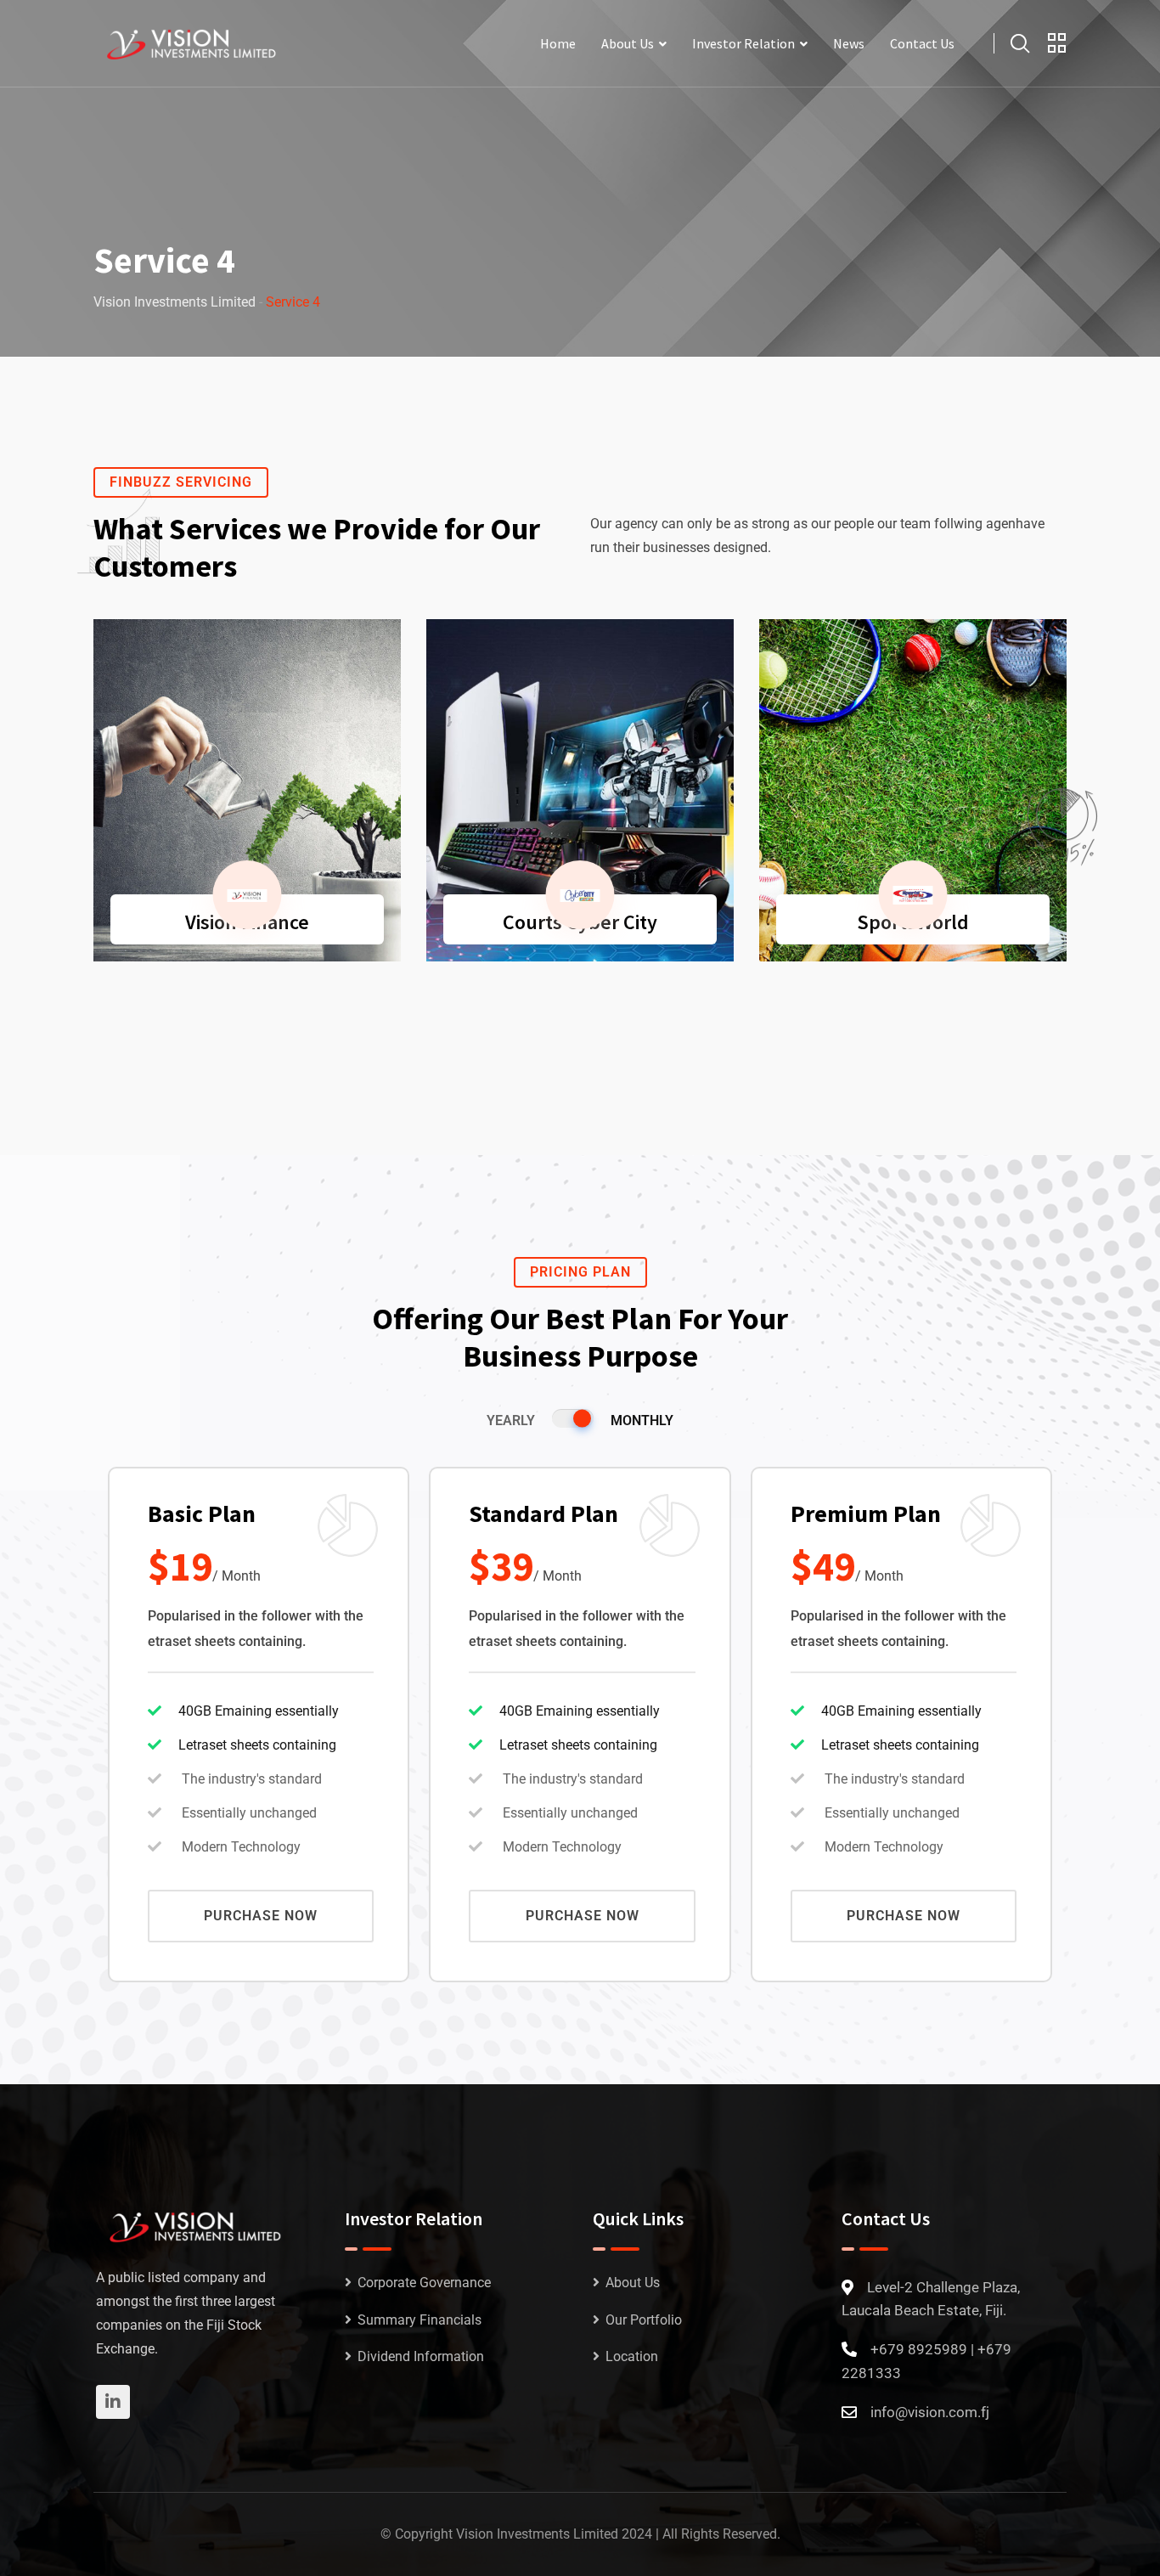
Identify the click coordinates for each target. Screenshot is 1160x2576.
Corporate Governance (424, 2283)
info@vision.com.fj (930, 2412)
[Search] (1020, 43)
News (849, 43)
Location (632, 2356)
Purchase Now (261, 1916)
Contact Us (922, 43)
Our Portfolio (644, 2320)
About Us (628, 43)
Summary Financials (420, 2320)
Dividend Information (421, 2356)
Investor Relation (743, 43)
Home (558, 43)
